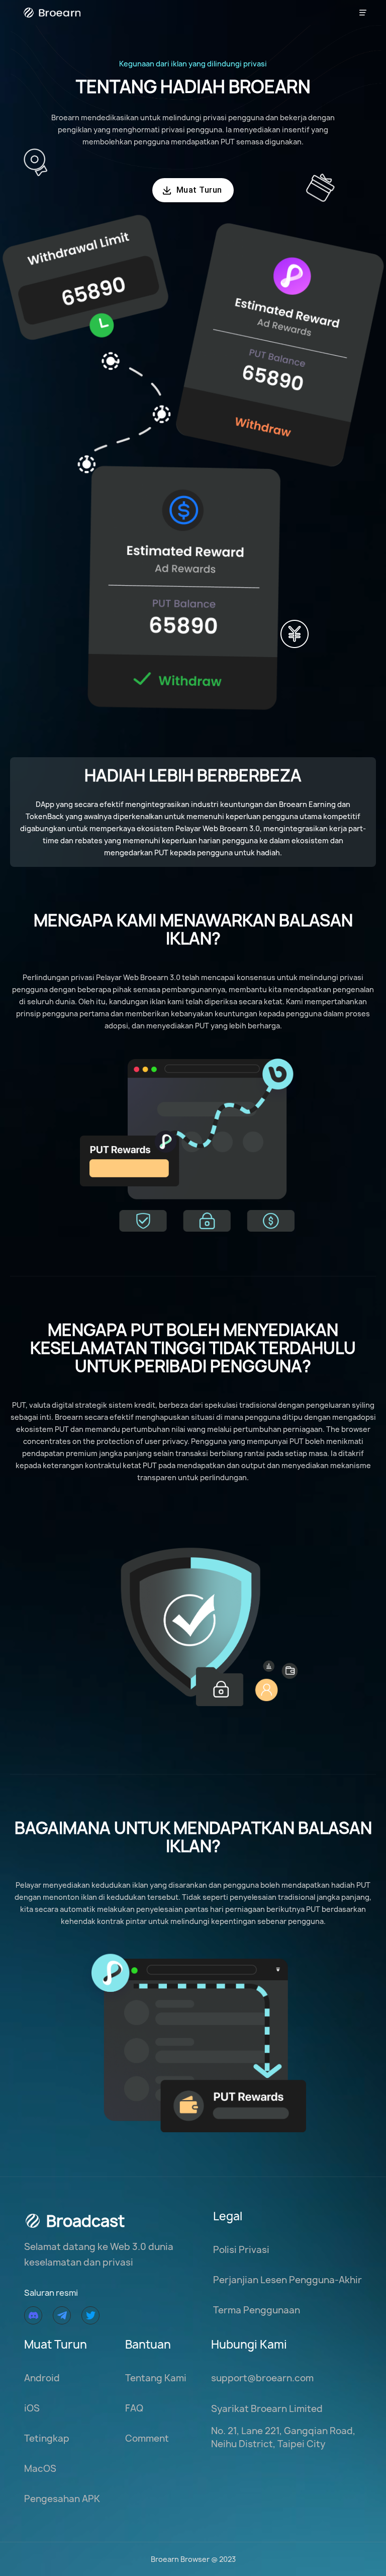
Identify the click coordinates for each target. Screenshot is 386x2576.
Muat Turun (192, 190)
